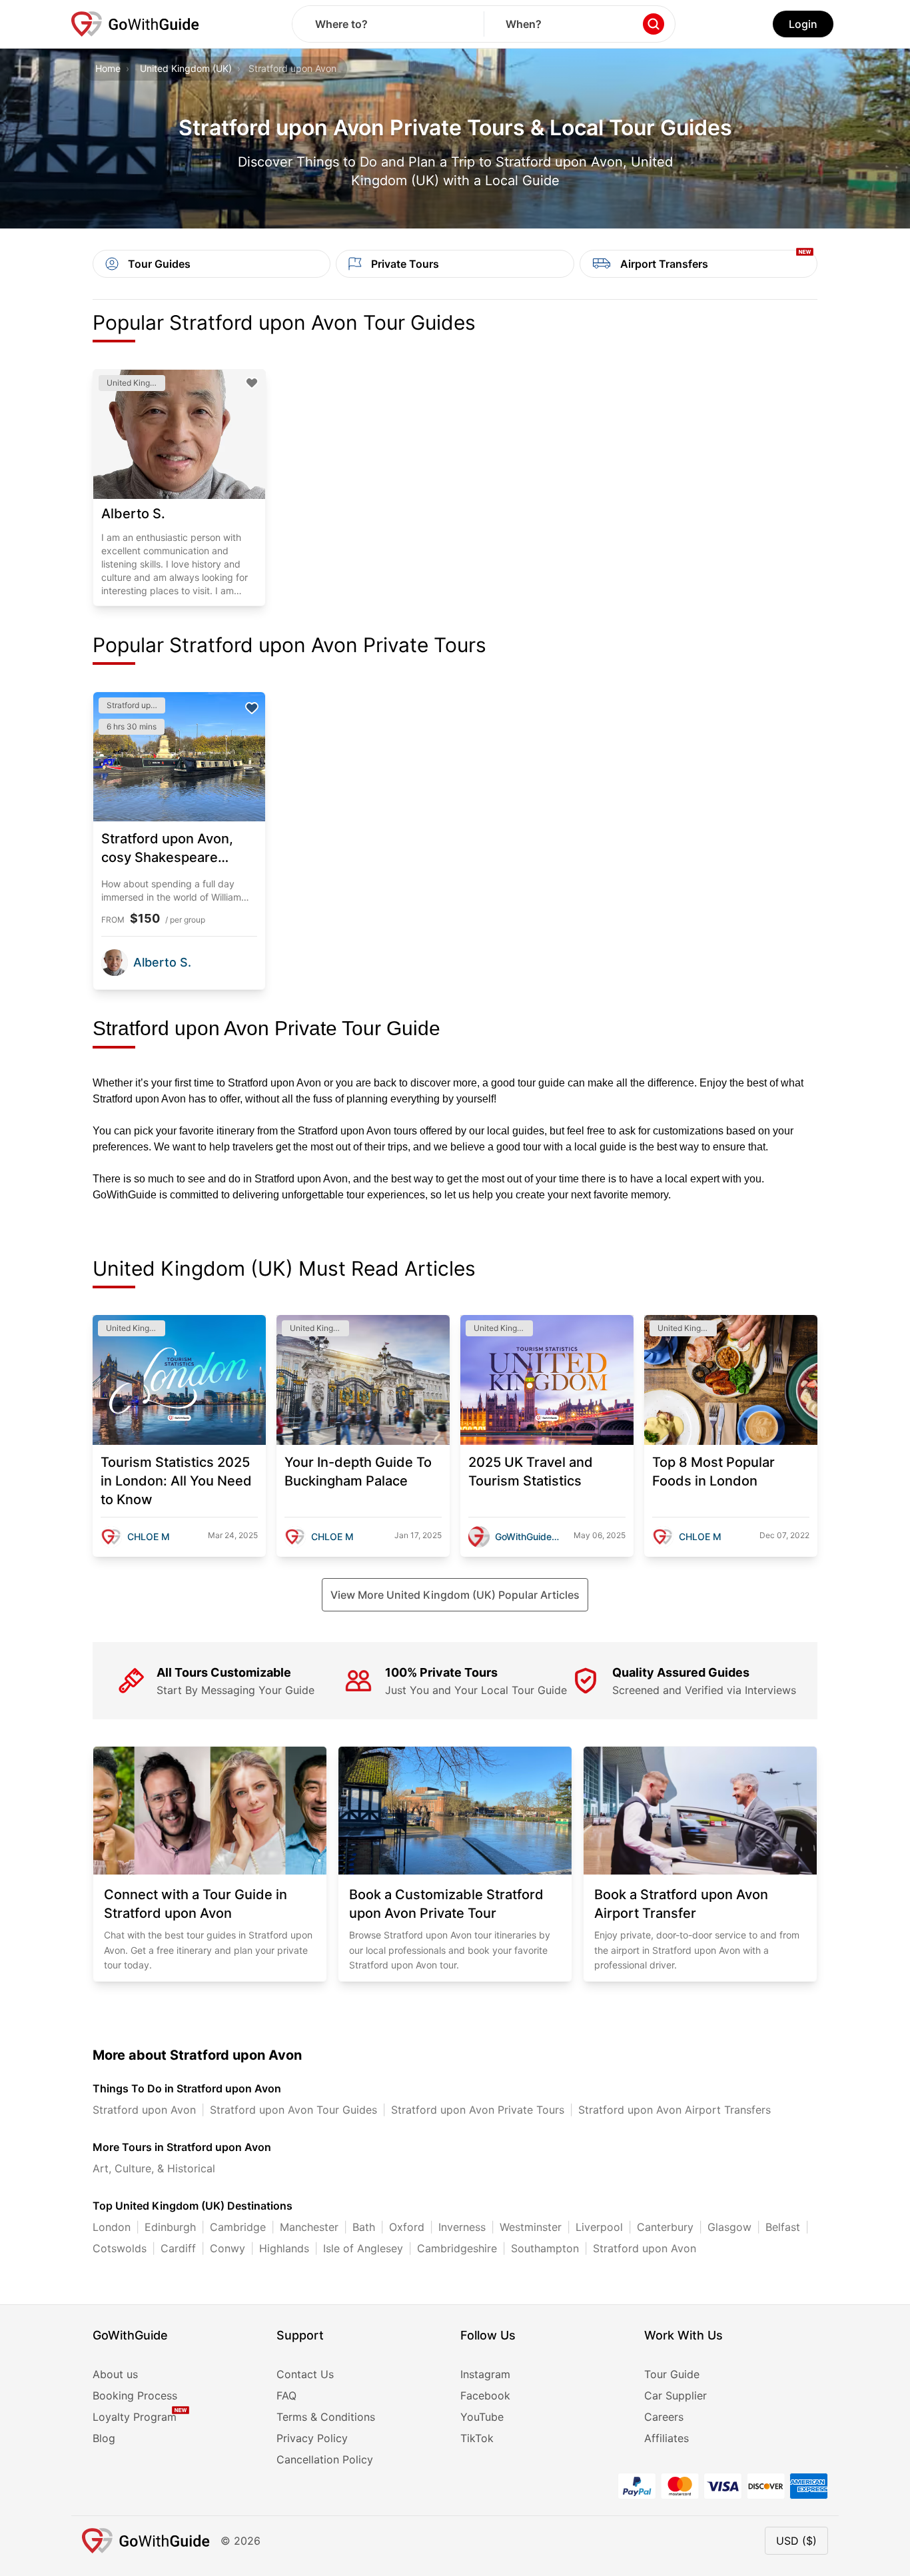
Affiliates (667, 2438)
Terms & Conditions (326, 2417)
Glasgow (729, 2227)
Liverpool (599, 2227)
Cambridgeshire (457, 2248)
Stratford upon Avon (144, 2110)
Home (108, 68)
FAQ (286, 2395)
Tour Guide (672, 2374)
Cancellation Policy (325, 2459)
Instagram (485, 2374)
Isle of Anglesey (363, 2248)
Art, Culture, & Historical (154, 2168)
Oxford (407, 2227)
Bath (364, 2227)
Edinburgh (170, 2227)
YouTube (482, 2417)
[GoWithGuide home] (135, 24)
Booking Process (135, 2395)
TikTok (477, 2438)
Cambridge (238, 2227)
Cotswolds (120, 2248)
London (112, 2227)
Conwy (227, 2248)
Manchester (309, 2227)
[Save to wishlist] (252, 383)
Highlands (284, 2248)
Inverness (462, 2227)
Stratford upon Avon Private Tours (478, 2110)
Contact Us (305, 2374)
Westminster (531, 2227)
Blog (104, 2438)
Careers (664, 2417)
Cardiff (178, 2248)
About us (115, 2374)
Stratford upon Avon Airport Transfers (675, 2110)
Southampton (545, 2248)
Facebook (485, 2395)
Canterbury (665, 2227)
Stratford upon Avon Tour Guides (293, 2110)
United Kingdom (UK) (186, 68)
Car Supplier (676, 2395)
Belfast (783, 2227)
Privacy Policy (312, 2438)
